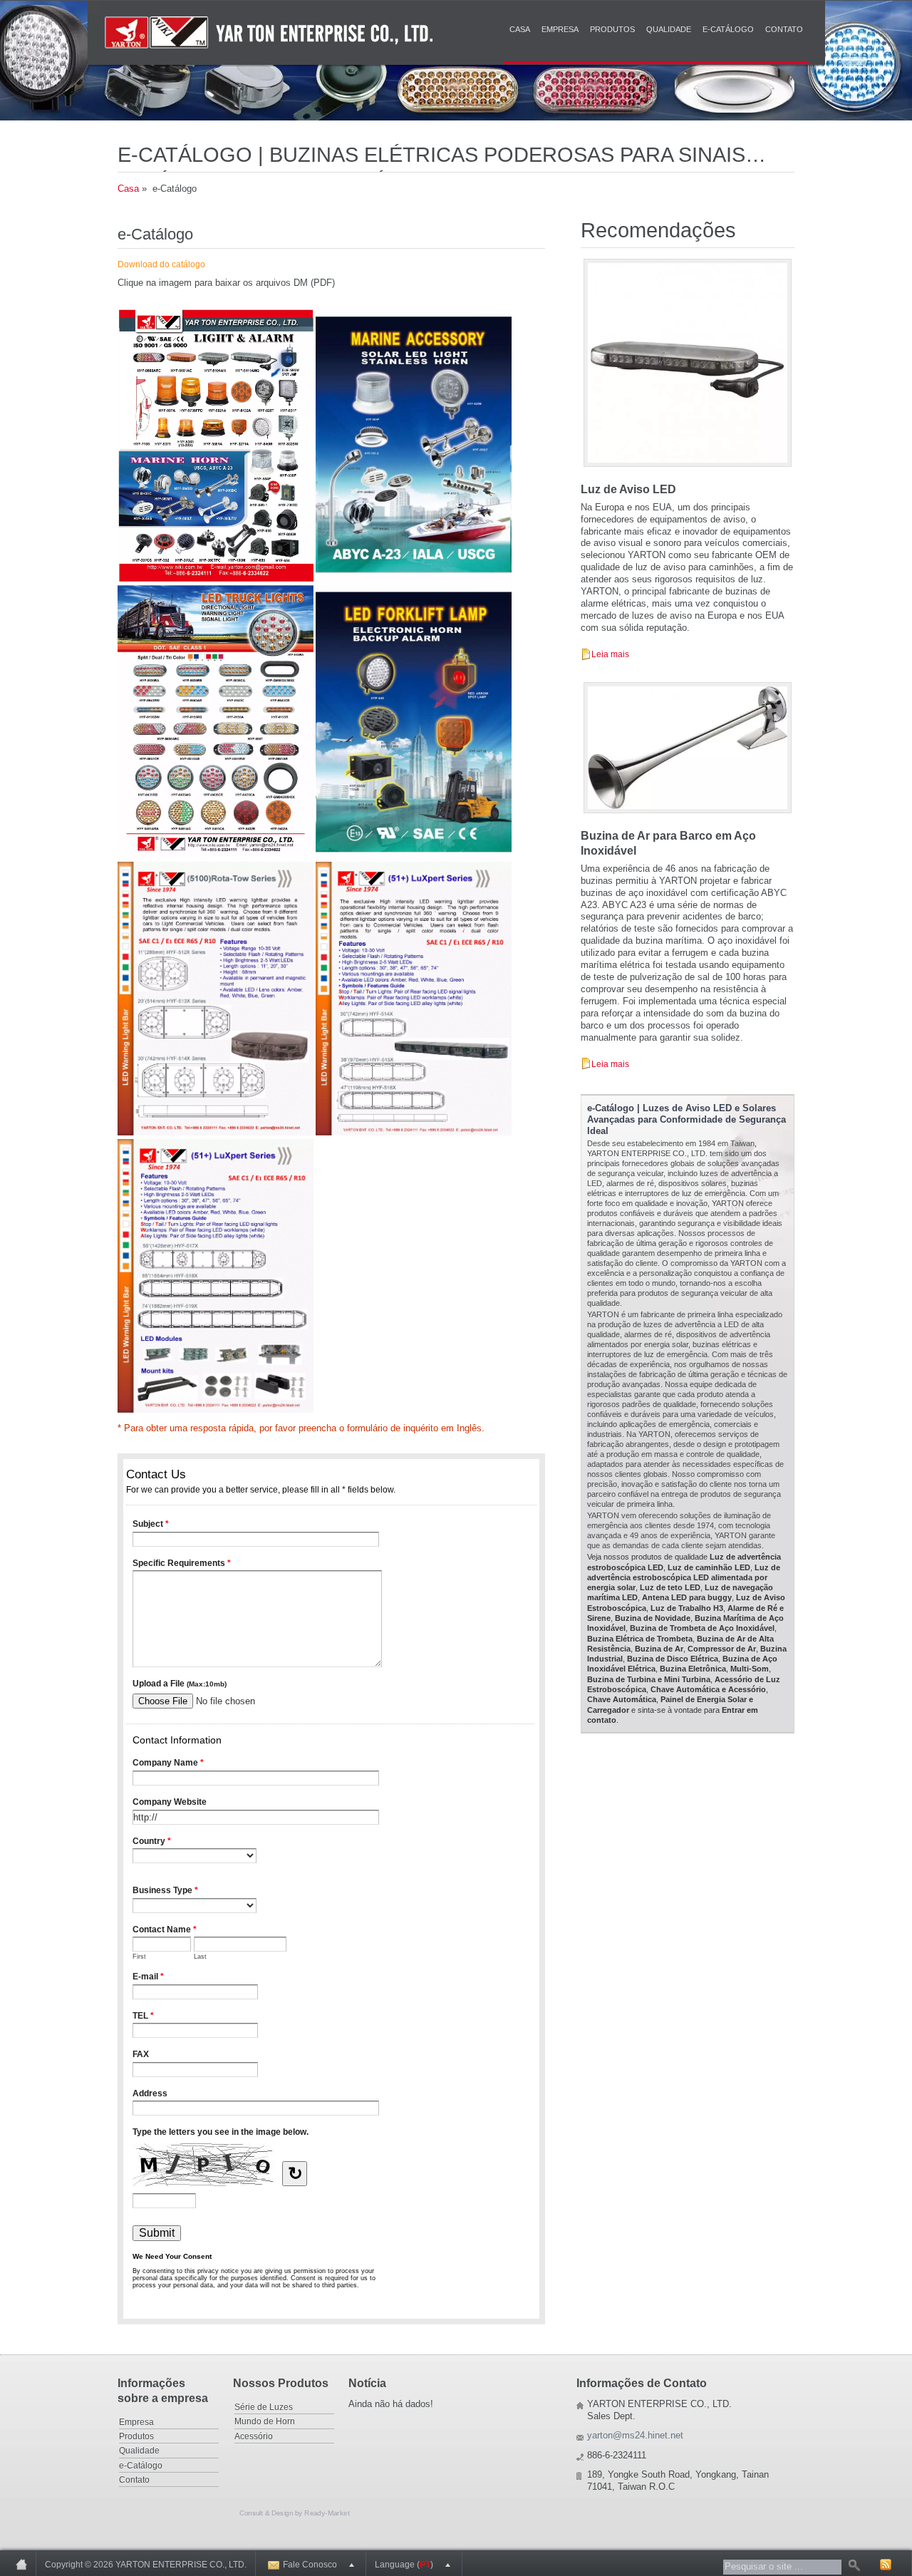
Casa (520, 29)
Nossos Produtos (281, 2383)
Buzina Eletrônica (693, 1669)
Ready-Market (327, 2513)
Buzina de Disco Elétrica (673, 1659)
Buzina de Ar (659, 1649)
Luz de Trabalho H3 (687, 1608)
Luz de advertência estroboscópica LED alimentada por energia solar (684, 1578)
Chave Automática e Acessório (708, 1689)
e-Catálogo (728, 29)
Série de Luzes (264, 2407)
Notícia (367, 2383)
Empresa (560, 29)
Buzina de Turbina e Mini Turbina (649, 1679)
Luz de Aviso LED (628, 489)
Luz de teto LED (670, 1587)
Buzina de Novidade (653, 1618)
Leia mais (610, 654)
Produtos (612, 29)
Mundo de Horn (265, 2421)
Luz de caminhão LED (709, 1567)
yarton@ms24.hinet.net (635, 2435)
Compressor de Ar (722, 1649)
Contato (784, 29)
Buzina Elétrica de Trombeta (640, 1639)
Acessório (254, 2436)
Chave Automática (622, 1699)
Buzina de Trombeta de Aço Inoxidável (702, 1628)
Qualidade (669, 29)
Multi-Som (750, 1669)
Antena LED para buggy (687, 1597)
